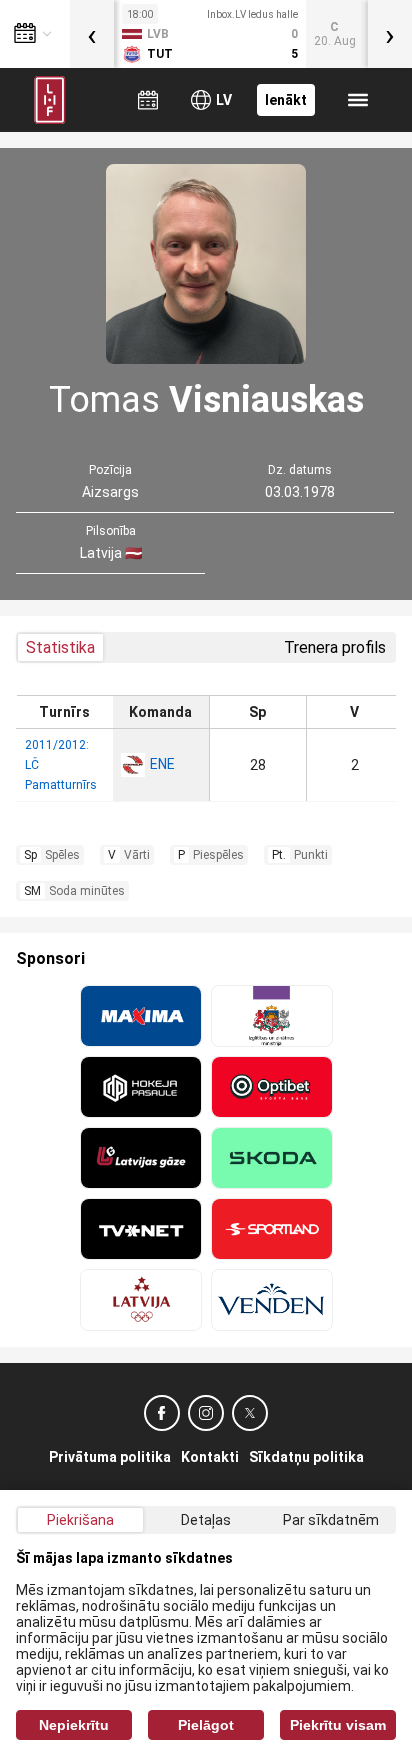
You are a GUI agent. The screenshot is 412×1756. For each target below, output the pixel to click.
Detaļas (206, 1520)
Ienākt (286, 100)
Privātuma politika (110, 1457)
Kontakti (210, 1457)
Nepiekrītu (74, 1725)
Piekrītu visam (338, 1725)
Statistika (60, 647)
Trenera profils (335, 647)
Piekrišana (80, 1520)
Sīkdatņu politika (306, 1457)
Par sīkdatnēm (331, 1520)
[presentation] (92, 34)
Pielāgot (206, 1725)
